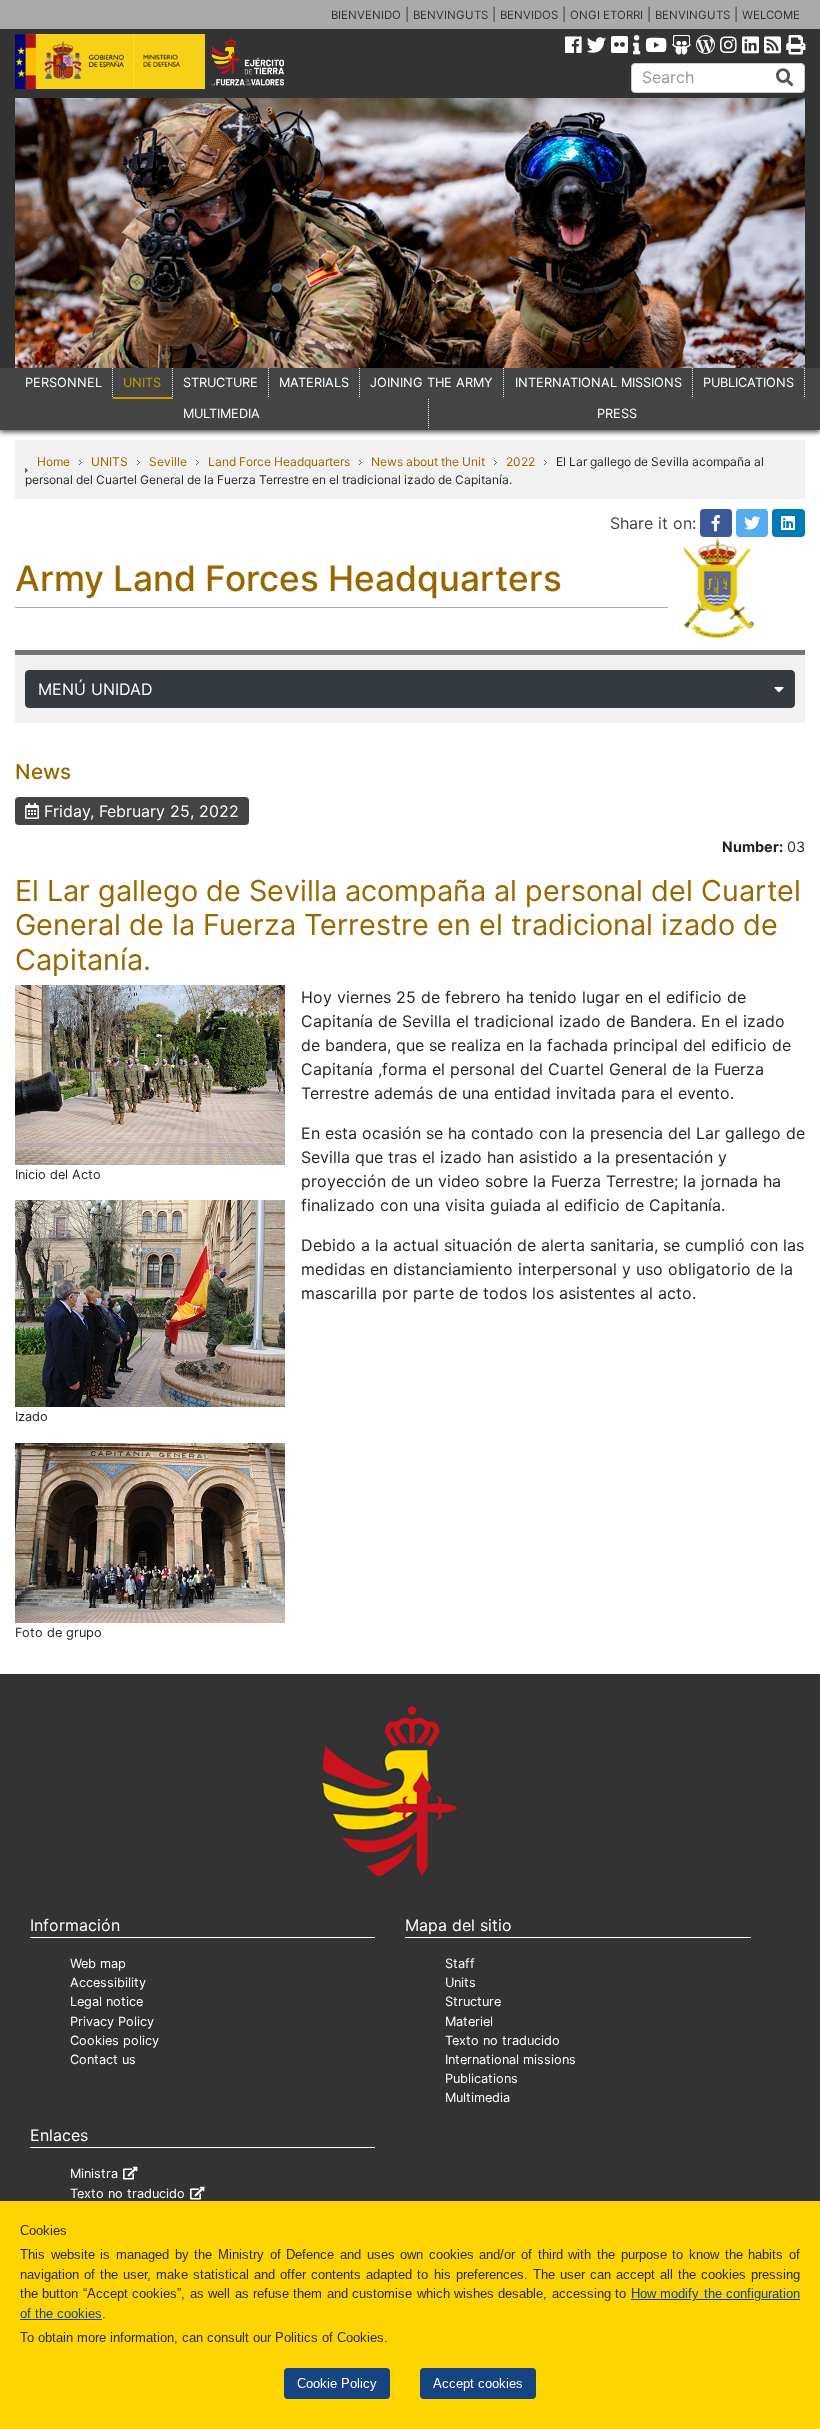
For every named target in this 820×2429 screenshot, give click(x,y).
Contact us (103, 2059)
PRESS (617, 413)
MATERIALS (314, 382)
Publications (481, 2078)
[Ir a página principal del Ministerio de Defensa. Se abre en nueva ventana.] (110, 60)
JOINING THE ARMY (431, 382)
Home (53, 461)
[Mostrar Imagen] (150, 1074)
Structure (473, 2001)
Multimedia (477, 2097)
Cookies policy (114, 2040)
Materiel (469, 2021)
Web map (98, 1963)
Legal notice (106, 2001)
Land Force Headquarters (279, 461)
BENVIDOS (529, 15)
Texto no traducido (502, 2040)
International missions (510, 2059)
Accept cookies (478, 2383)
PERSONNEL (63, 382)
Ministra (94, 2173)
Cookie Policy (337, 2383)
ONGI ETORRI (606, 15)
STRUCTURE (220, 382)
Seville (168, 461)
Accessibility (108, 1982)
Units (460, 1982)
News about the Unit (428, 461)
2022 (520, 461)
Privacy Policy (112, 2021)
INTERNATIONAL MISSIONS (598, 382)
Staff (460, 1963)
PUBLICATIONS (748, 382)
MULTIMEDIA (221, 413)
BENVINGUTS (450, 15)
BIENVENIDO (366, 15)
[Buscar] (785, 78)
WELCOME (771, 15)
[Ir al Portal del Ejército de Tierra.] (263, 60)
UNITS (142, 382)
